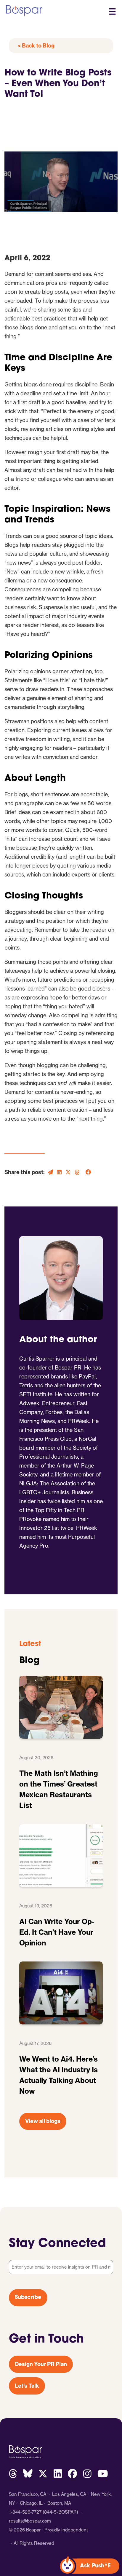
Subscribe (28, 2298)
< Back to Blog (36, 46)
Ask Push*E (95, 2566)
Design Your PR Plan (41, 2364)
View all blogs (43, 2121)
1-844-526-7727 (25, 2512)
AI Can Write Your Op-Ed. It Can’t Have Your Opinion (57, 1932)
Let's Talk (27, 2386)
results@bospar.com (30, 2521)
